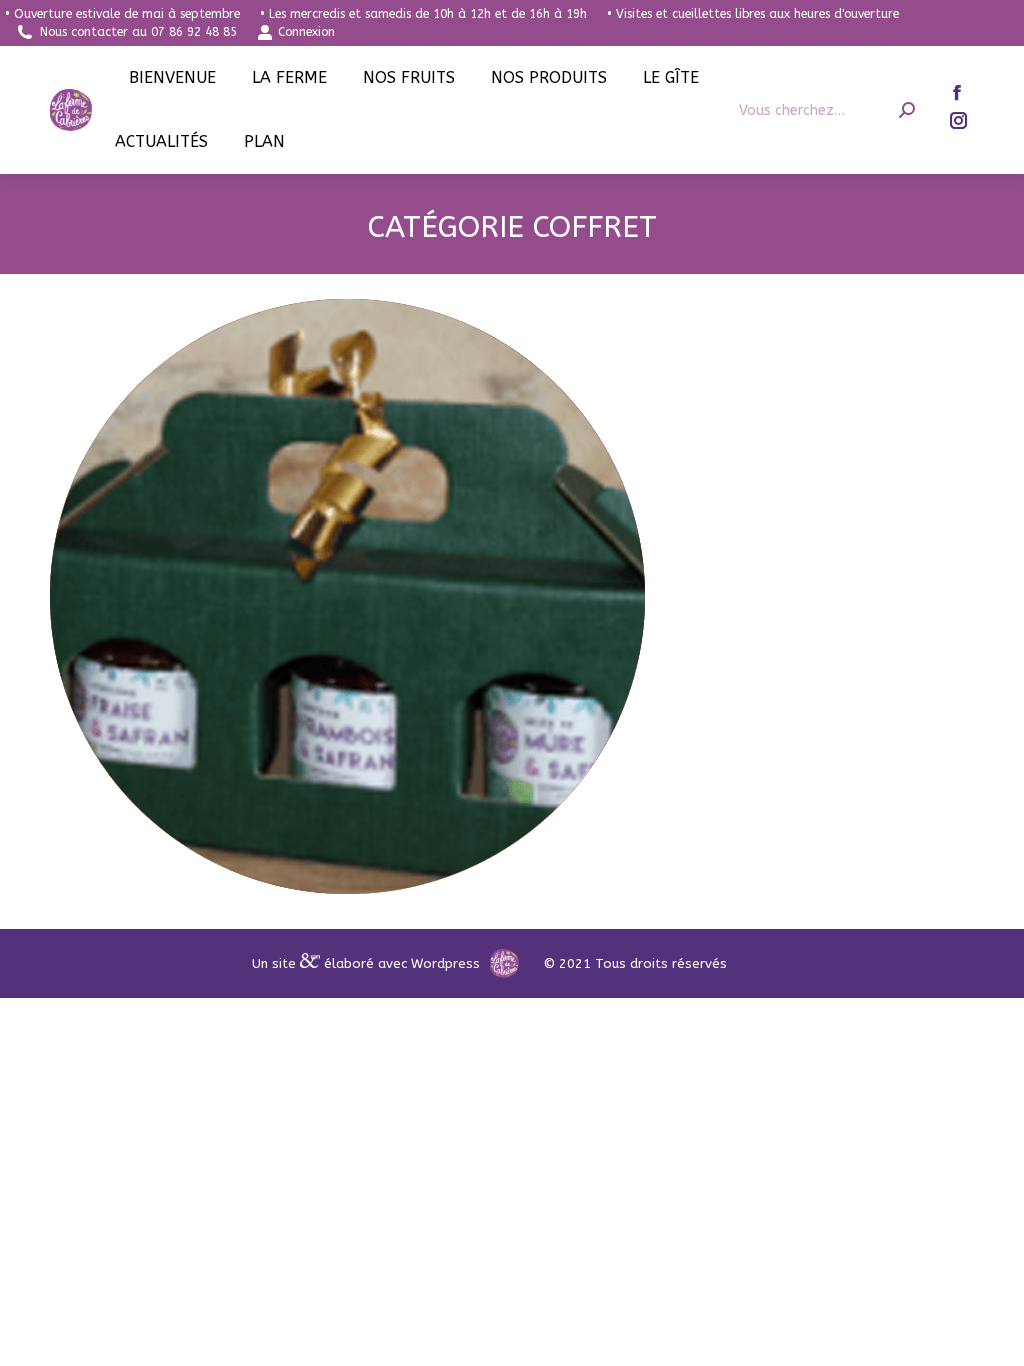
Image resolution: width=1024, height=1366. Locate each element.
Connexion (306, 32)
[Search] (907, 110)
